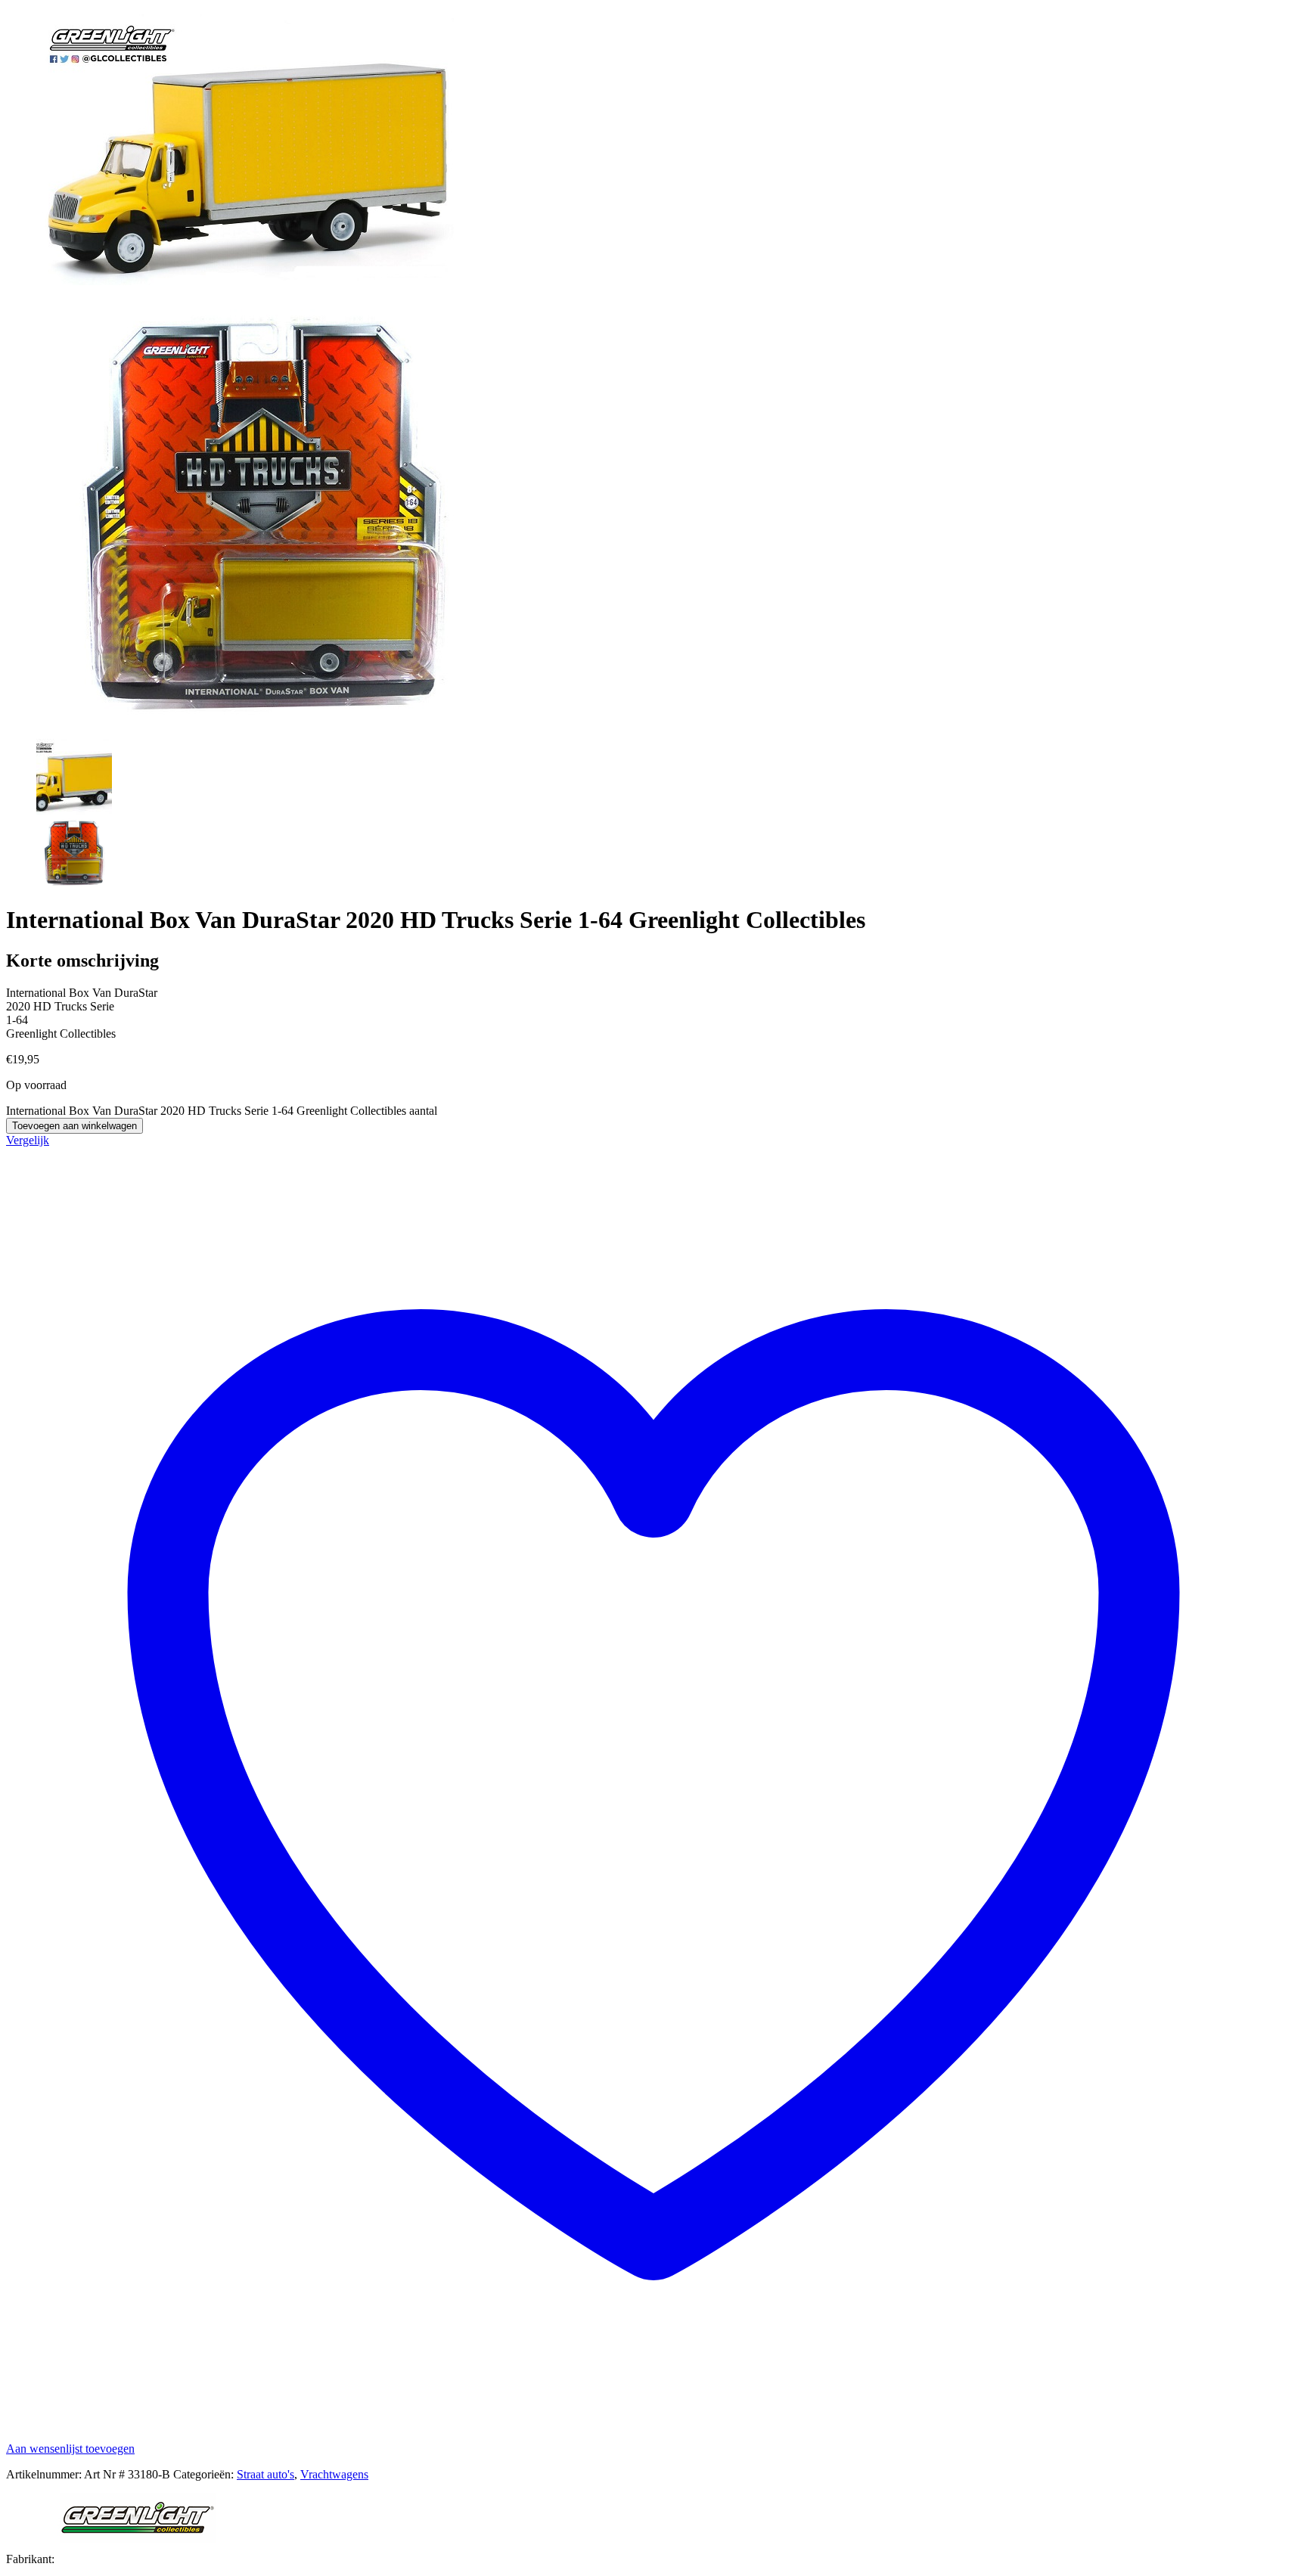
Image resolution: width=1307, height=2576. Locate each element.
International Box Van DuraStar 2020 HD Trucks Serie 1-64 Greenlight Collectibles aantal (222, 1111)
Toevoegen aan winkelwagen (75, 1126)
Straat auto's (265, 2474)
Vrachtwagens (334, 2474)
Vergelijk (28, 1140)
